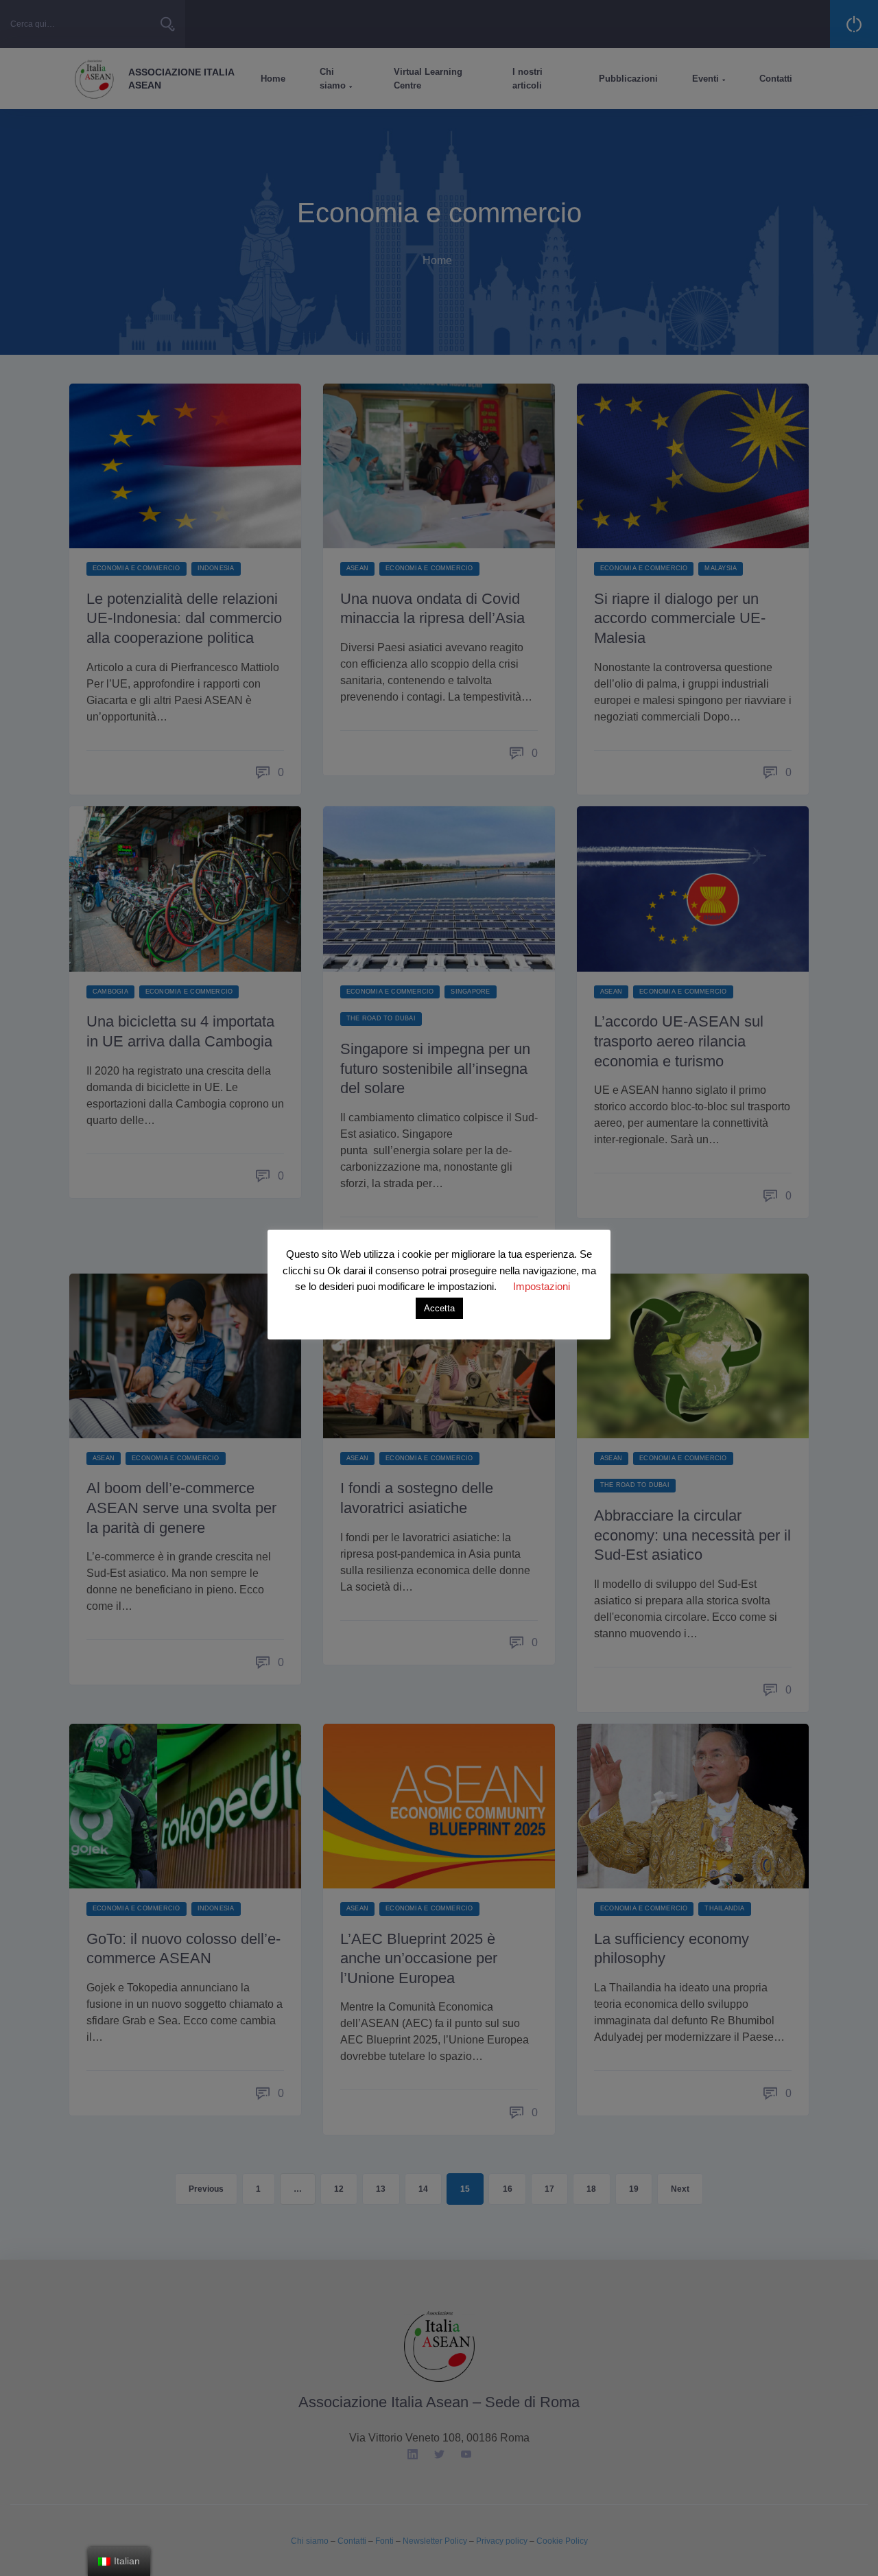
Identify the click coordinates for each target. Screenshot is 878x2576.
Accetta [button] (439, 1308)
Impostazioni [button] (542, 1286)
